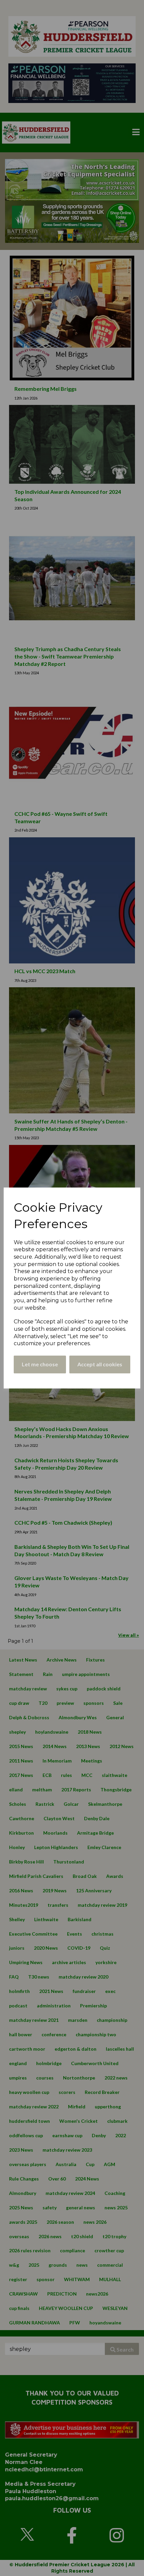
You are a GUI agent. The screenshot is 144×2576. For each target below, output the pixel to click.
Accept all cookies (100, 1364)
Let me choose (40, 1364)
